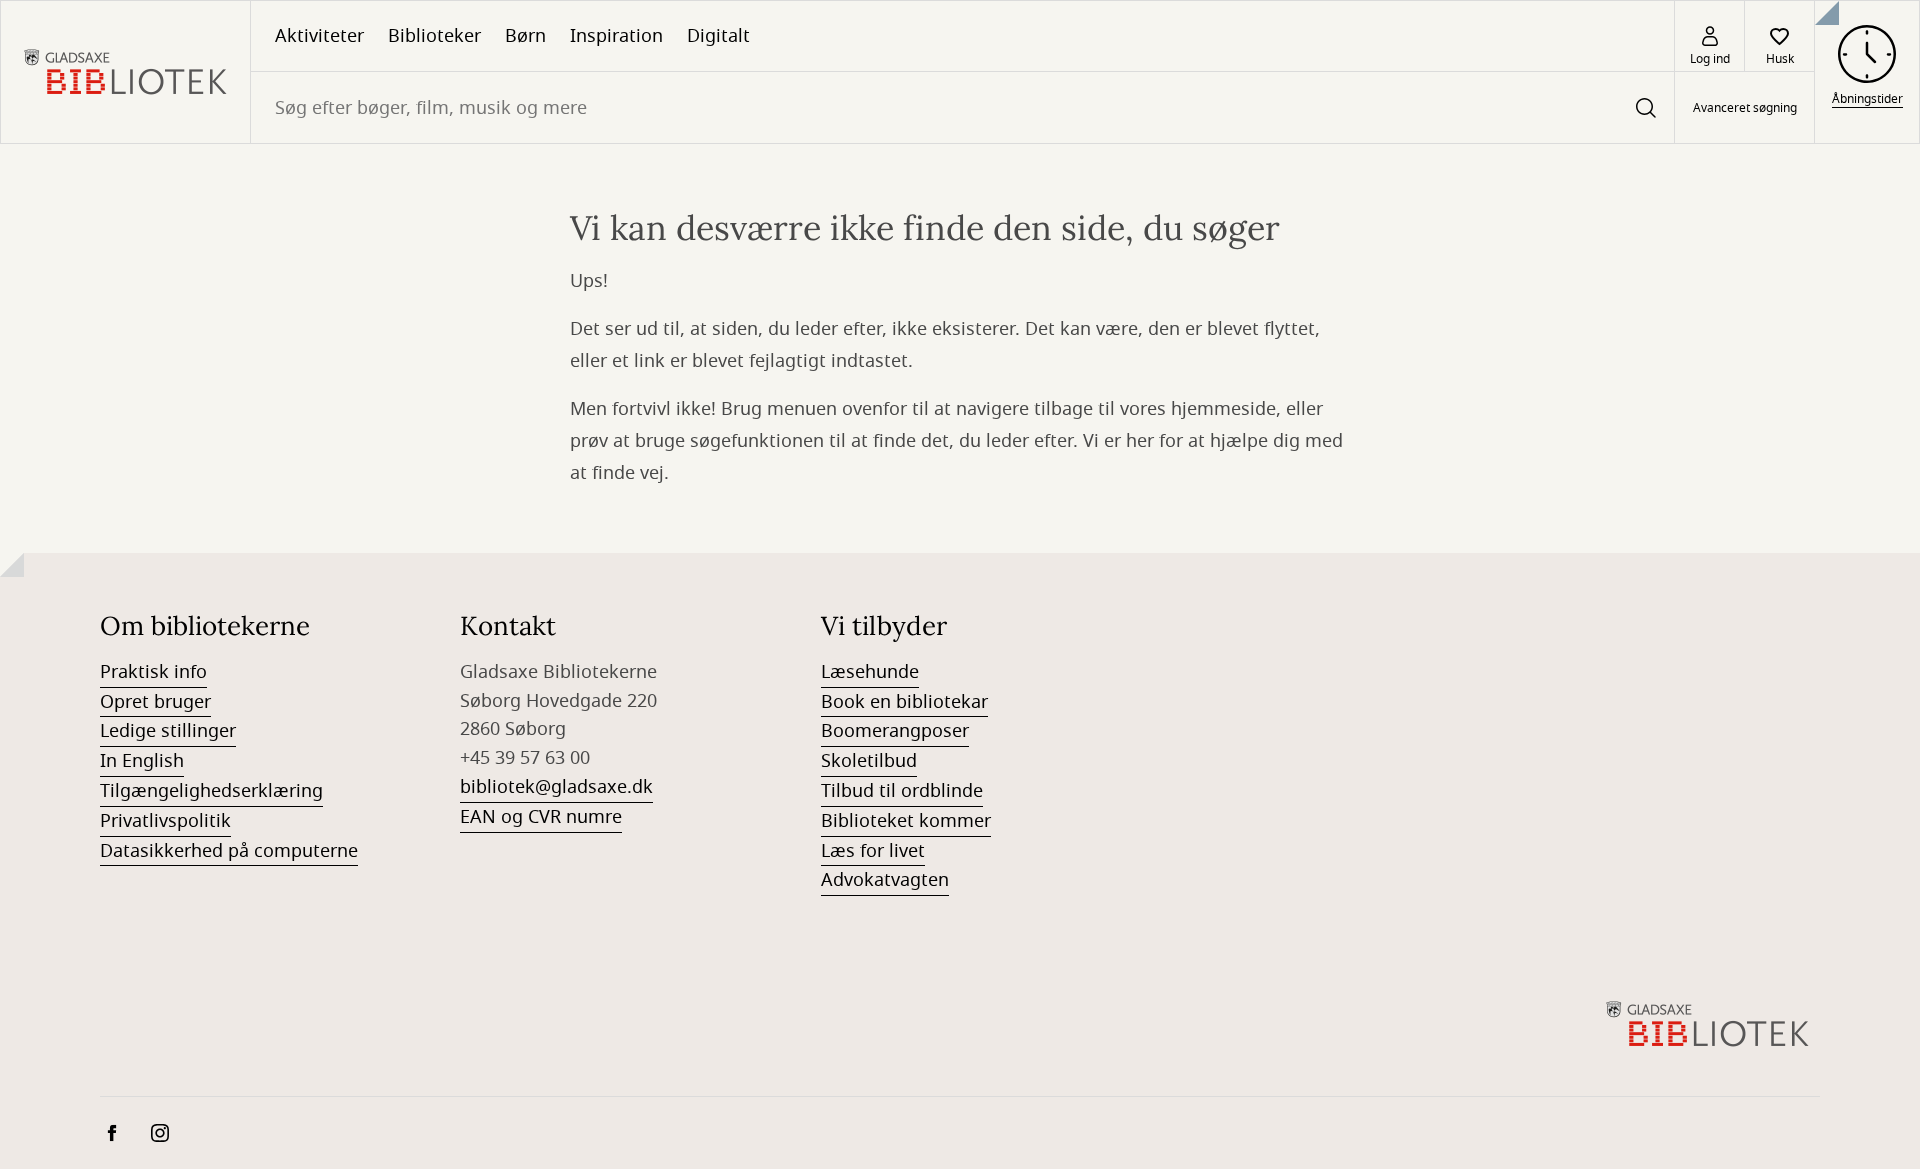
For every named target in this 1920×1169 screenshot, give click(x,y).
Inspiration (616, 36)
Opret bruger (155, 702)
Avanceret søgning (1745, 108)
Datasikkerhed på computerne (229, 851)
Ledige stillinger (168, 731)
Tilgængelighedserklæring (211, 791)
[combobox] (962, 107)
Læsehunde (870, 672)
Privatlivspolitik (165, 821)
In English (142, 761)
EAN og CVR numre (541, 817)
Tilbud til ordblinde (902, 791)
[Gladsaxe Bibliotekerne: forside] (125, 72)
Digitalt (718, 36)
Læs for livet (873, 851)
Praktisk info (153, 672)
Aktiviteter (319, 36)
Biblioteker (434, 36)
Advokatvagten (885, 880)
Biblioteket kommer (906, 821)
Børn (525, 36)
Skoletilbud (869, 761)
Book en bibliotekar (904, 702)
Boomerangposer (895, 731)
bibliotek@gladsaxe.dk (556, 787)
